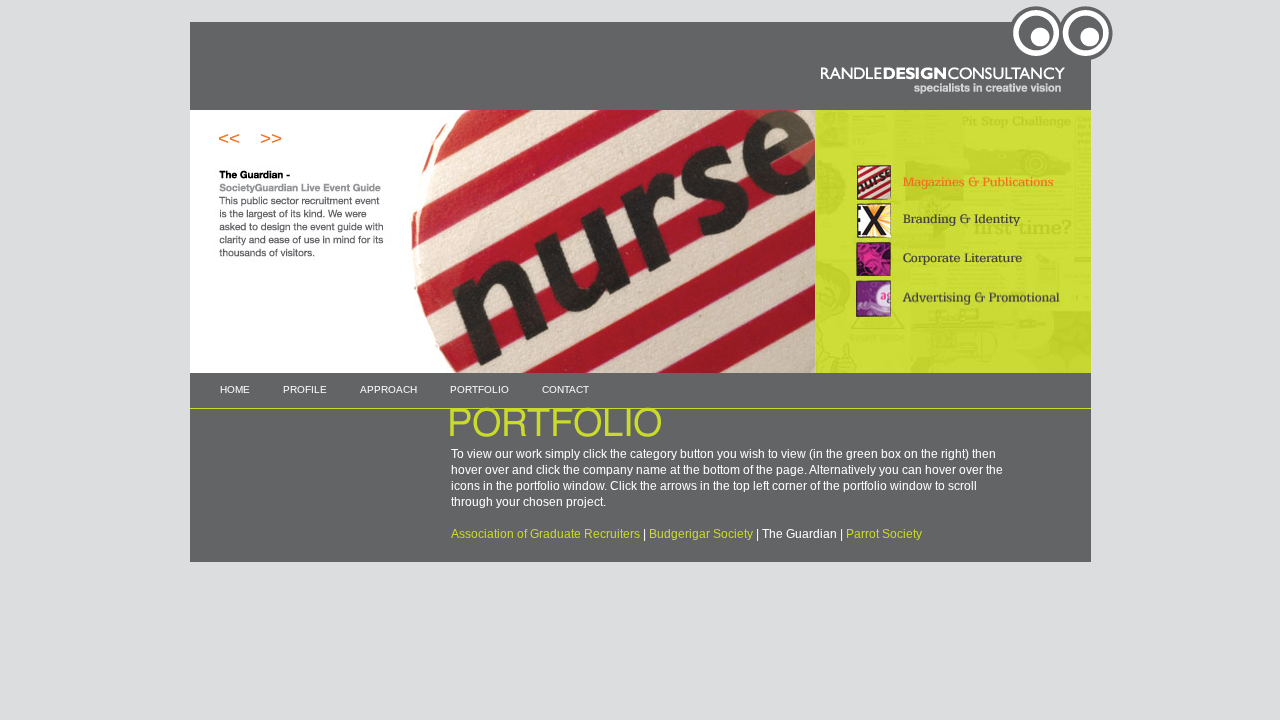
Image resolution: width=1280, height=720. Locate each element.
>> (271, 138)
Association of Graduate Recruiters (545, 534)
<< (229, 138)
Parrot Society (884, 534)
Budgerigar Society (701, 534)
